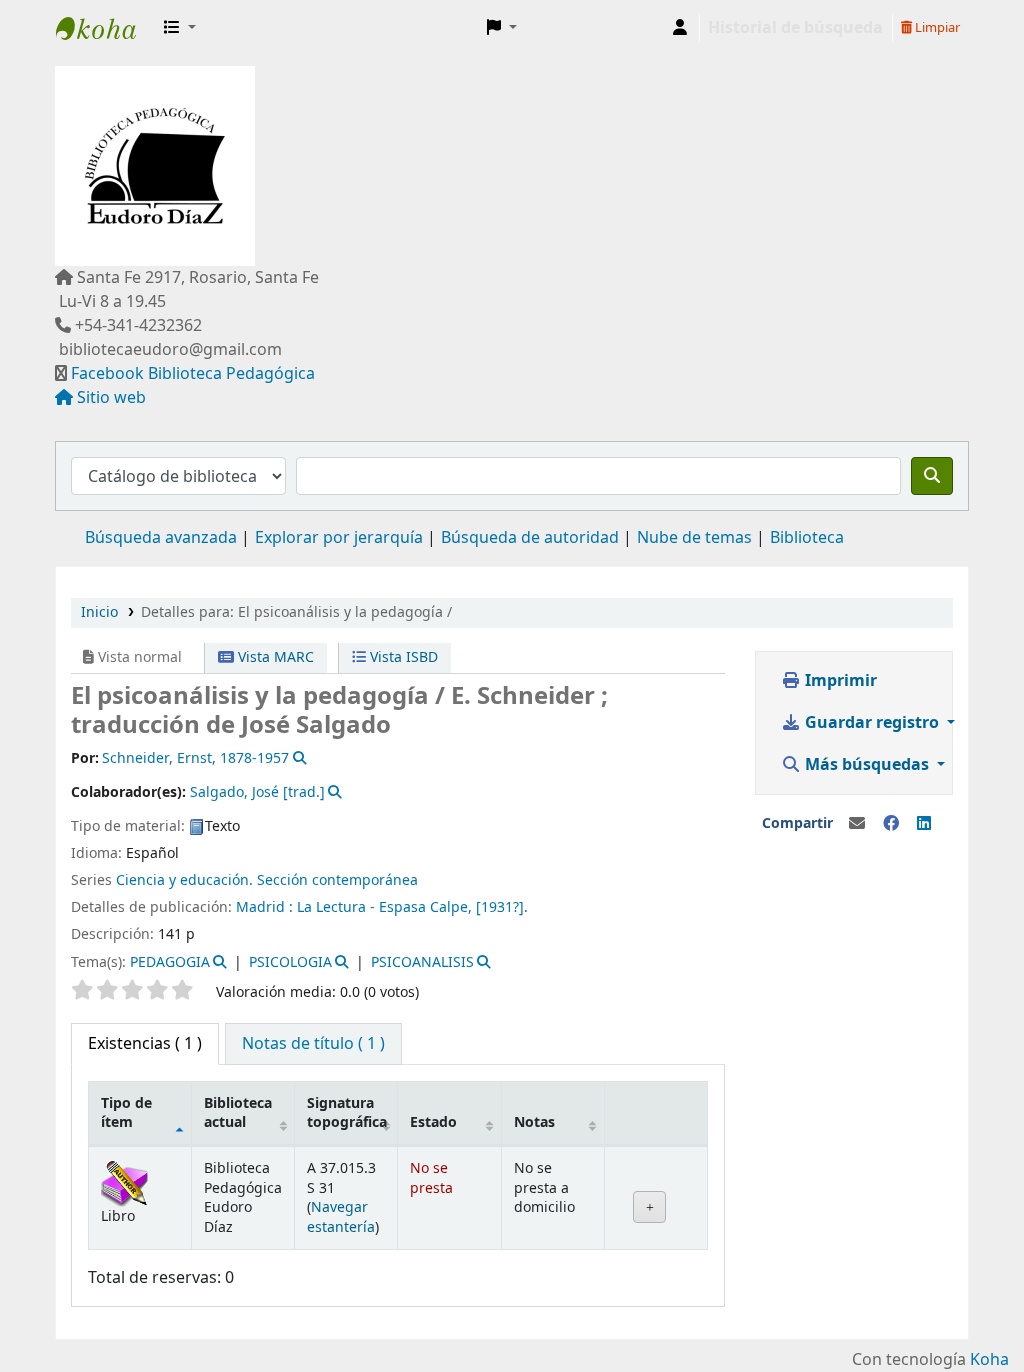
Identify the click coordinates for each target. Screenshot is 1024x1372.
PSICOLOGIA (290, 962)
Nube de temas (694, 538)
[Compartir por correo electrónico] (857, 824)
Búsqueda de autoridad (530, 538)
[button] (180, 28)
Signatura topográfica (347, 1113)
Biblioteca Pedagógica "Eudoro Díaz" (106, 28)
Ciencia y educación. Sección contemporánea (267, 880)
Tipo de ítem (126, 1113)
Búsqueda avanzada (161, 538)
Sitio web (111, 398)
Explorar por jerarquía (339, 538)
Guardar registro (872, 723)
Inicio (99, 612)
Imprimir (839, 681)
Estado (433, 1122)
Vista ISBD (402, 657)
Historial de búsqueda (795, 28)
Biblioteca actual (238, 1113)
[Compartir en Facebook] (891, 824)
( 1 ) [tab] (145, 1044)
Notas (534, 1122)
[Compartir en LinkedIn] (924, 824)
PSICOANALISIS (422, 962)
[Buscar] (932, 476)
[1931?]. (502, 907)
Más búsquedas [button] (867, 765)
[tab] (313, 1044)
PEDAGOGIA (170, 962)
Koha (989, 1360)
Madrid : (264, 907)
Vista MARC (274, 657)
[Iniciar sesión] (680, 28)
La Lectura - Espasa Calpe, (384, 907)
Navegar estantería (341, 1217)
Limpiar (936, 27)
